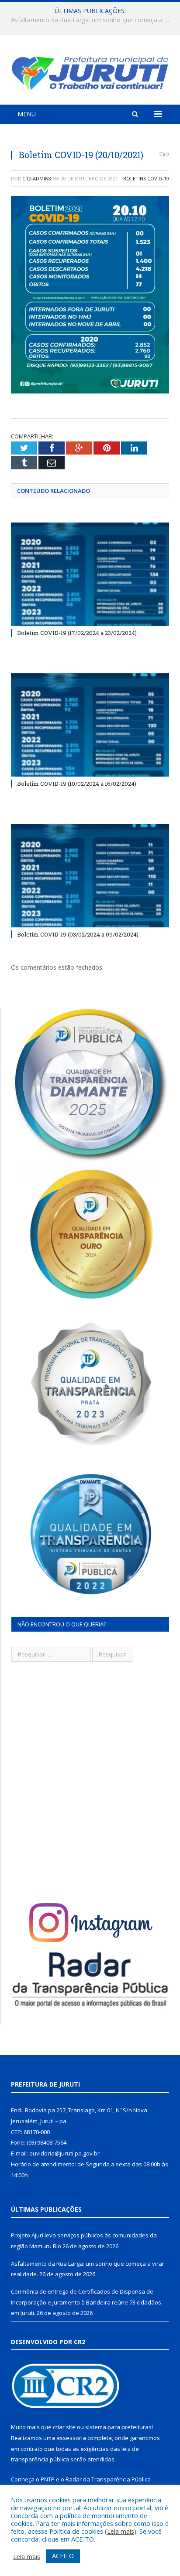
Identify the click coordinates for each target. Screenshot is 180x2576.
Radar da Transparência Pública (108, 2479)
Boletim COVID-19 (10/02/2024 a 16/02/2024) (77, 784)
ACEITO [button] (63, 2556)
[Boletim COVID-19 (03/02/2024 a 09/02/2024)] (90, 876)
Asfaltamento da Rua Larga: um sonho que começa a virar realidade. (92, 20)
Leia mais (121, 2531)
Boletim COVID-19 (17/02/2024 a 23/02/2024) (77, 633)
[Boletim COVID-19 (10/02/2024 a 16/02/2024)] (90, 725)
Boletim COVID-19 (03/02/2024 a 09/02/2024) (78, 934)
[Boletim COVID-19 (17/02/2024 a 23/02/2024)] (90, 574)
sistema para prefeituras (118, 2427)
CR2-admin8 (37, 178)
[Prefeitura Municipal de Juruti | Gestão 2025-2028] (90, 71)
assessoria (71, 2438)
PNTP (48, 2479)
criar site (64, 2427)
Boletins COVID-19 (146, 178)
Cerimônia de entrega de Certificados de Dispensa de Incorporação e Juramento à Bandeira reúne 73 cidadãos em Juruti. (86, 2302)
